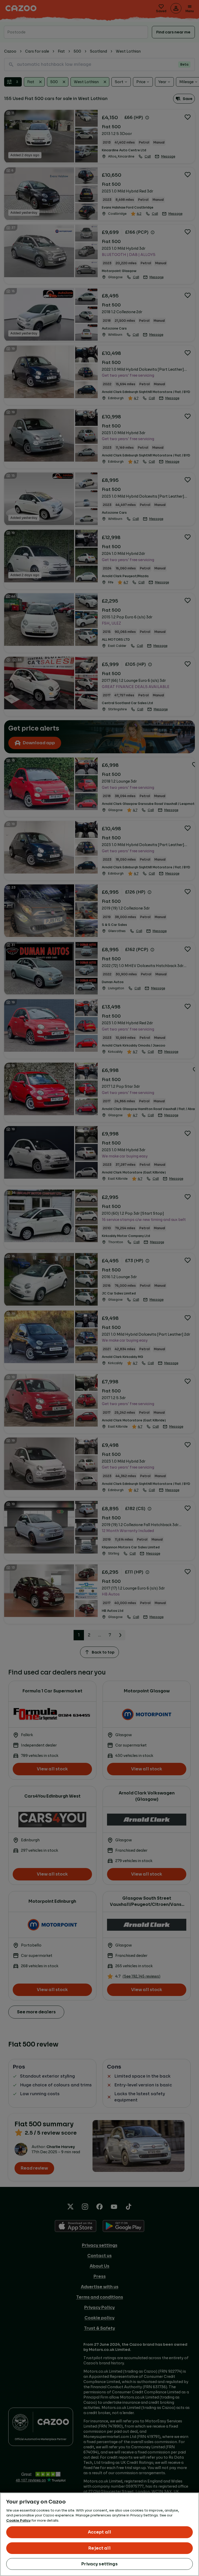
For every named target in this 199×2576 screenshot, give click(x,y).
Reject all (99, 2548)
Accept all (100, 2532)
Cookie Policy (18, 2520)
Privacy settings (99, 2564)
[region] (99, 2534)
